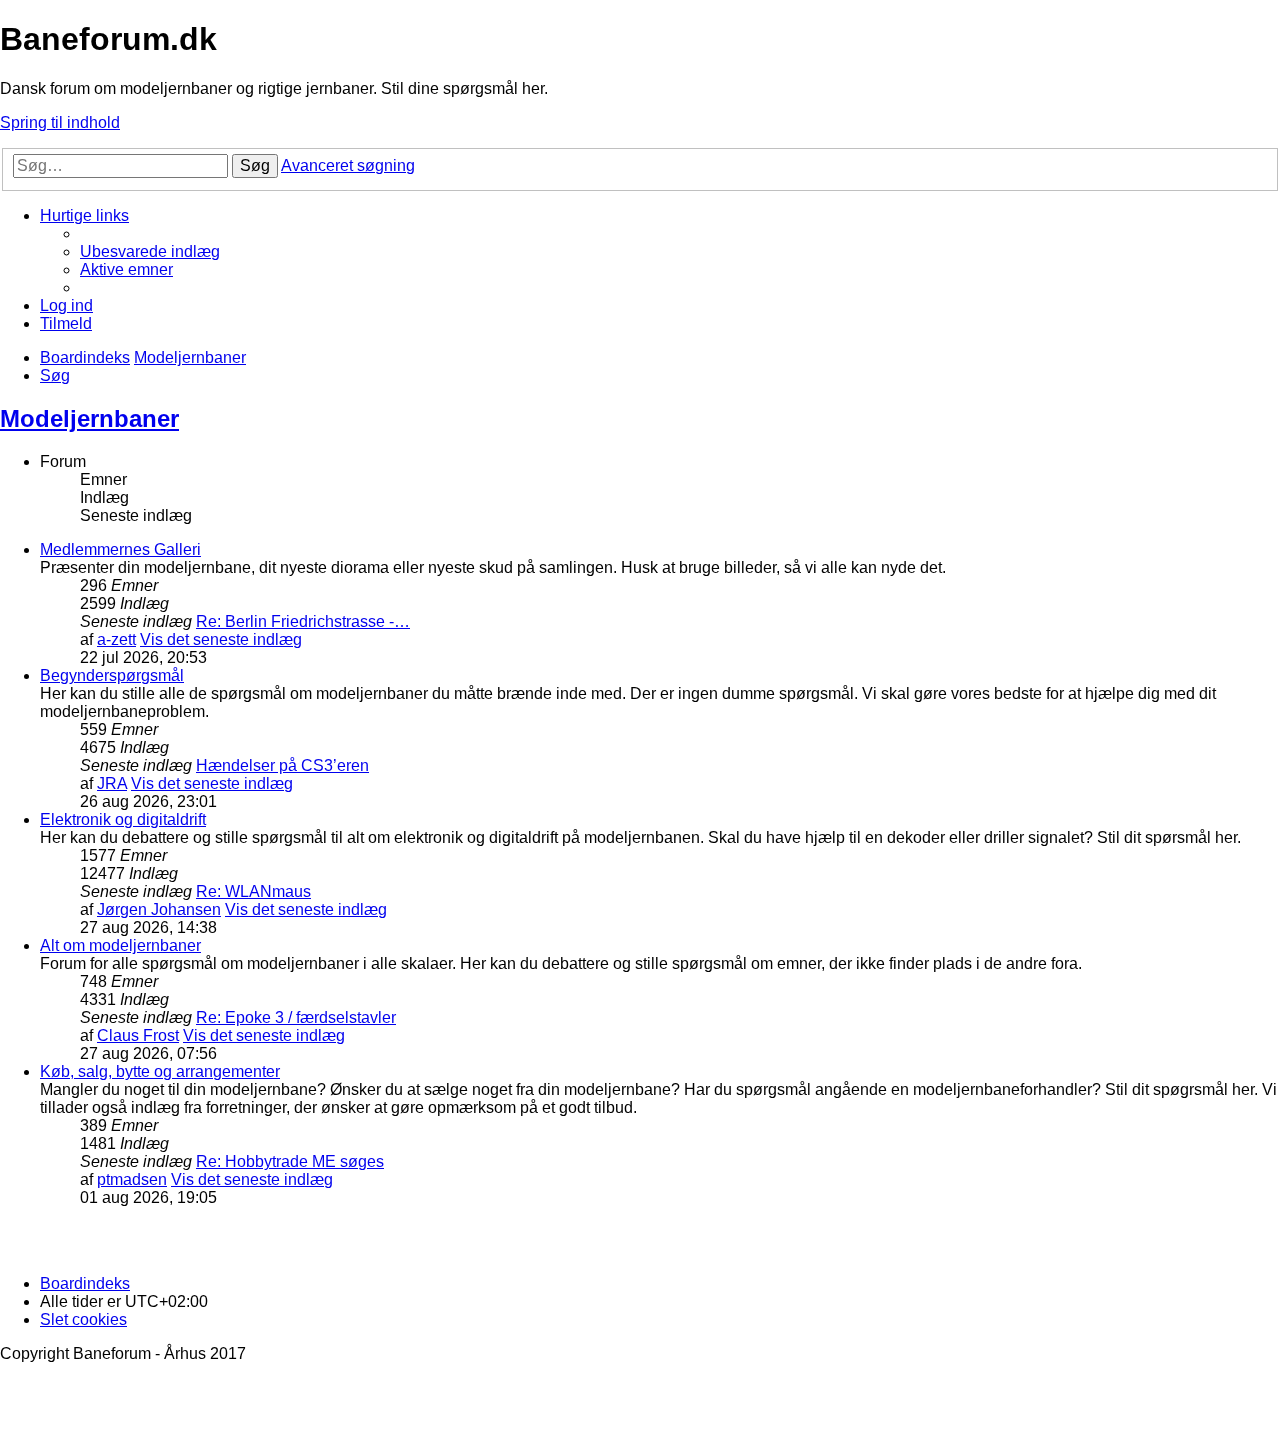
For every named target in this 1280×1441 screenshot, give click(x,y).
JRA (112, 783)
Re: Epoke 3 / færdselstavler (296, 1017)
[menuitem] (150, 251)
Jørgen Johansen (159, 909)
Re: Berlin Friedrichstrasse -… (303, 621)
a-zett (116, 639)
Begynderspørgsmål (112, 675)
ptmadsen (132, 1179)
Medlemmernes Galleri (120, 549)
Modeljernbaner (89, 418)
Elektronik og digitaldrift (123, 819)
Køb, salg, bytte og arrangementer (160, 1071)
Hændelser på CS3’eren (282, 765)
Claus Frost (138, 1035)
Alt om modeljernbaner (120, 945)
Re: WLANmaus (253, 891)
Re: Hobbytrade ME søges (290, 1161)
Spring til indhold (60, 122)
